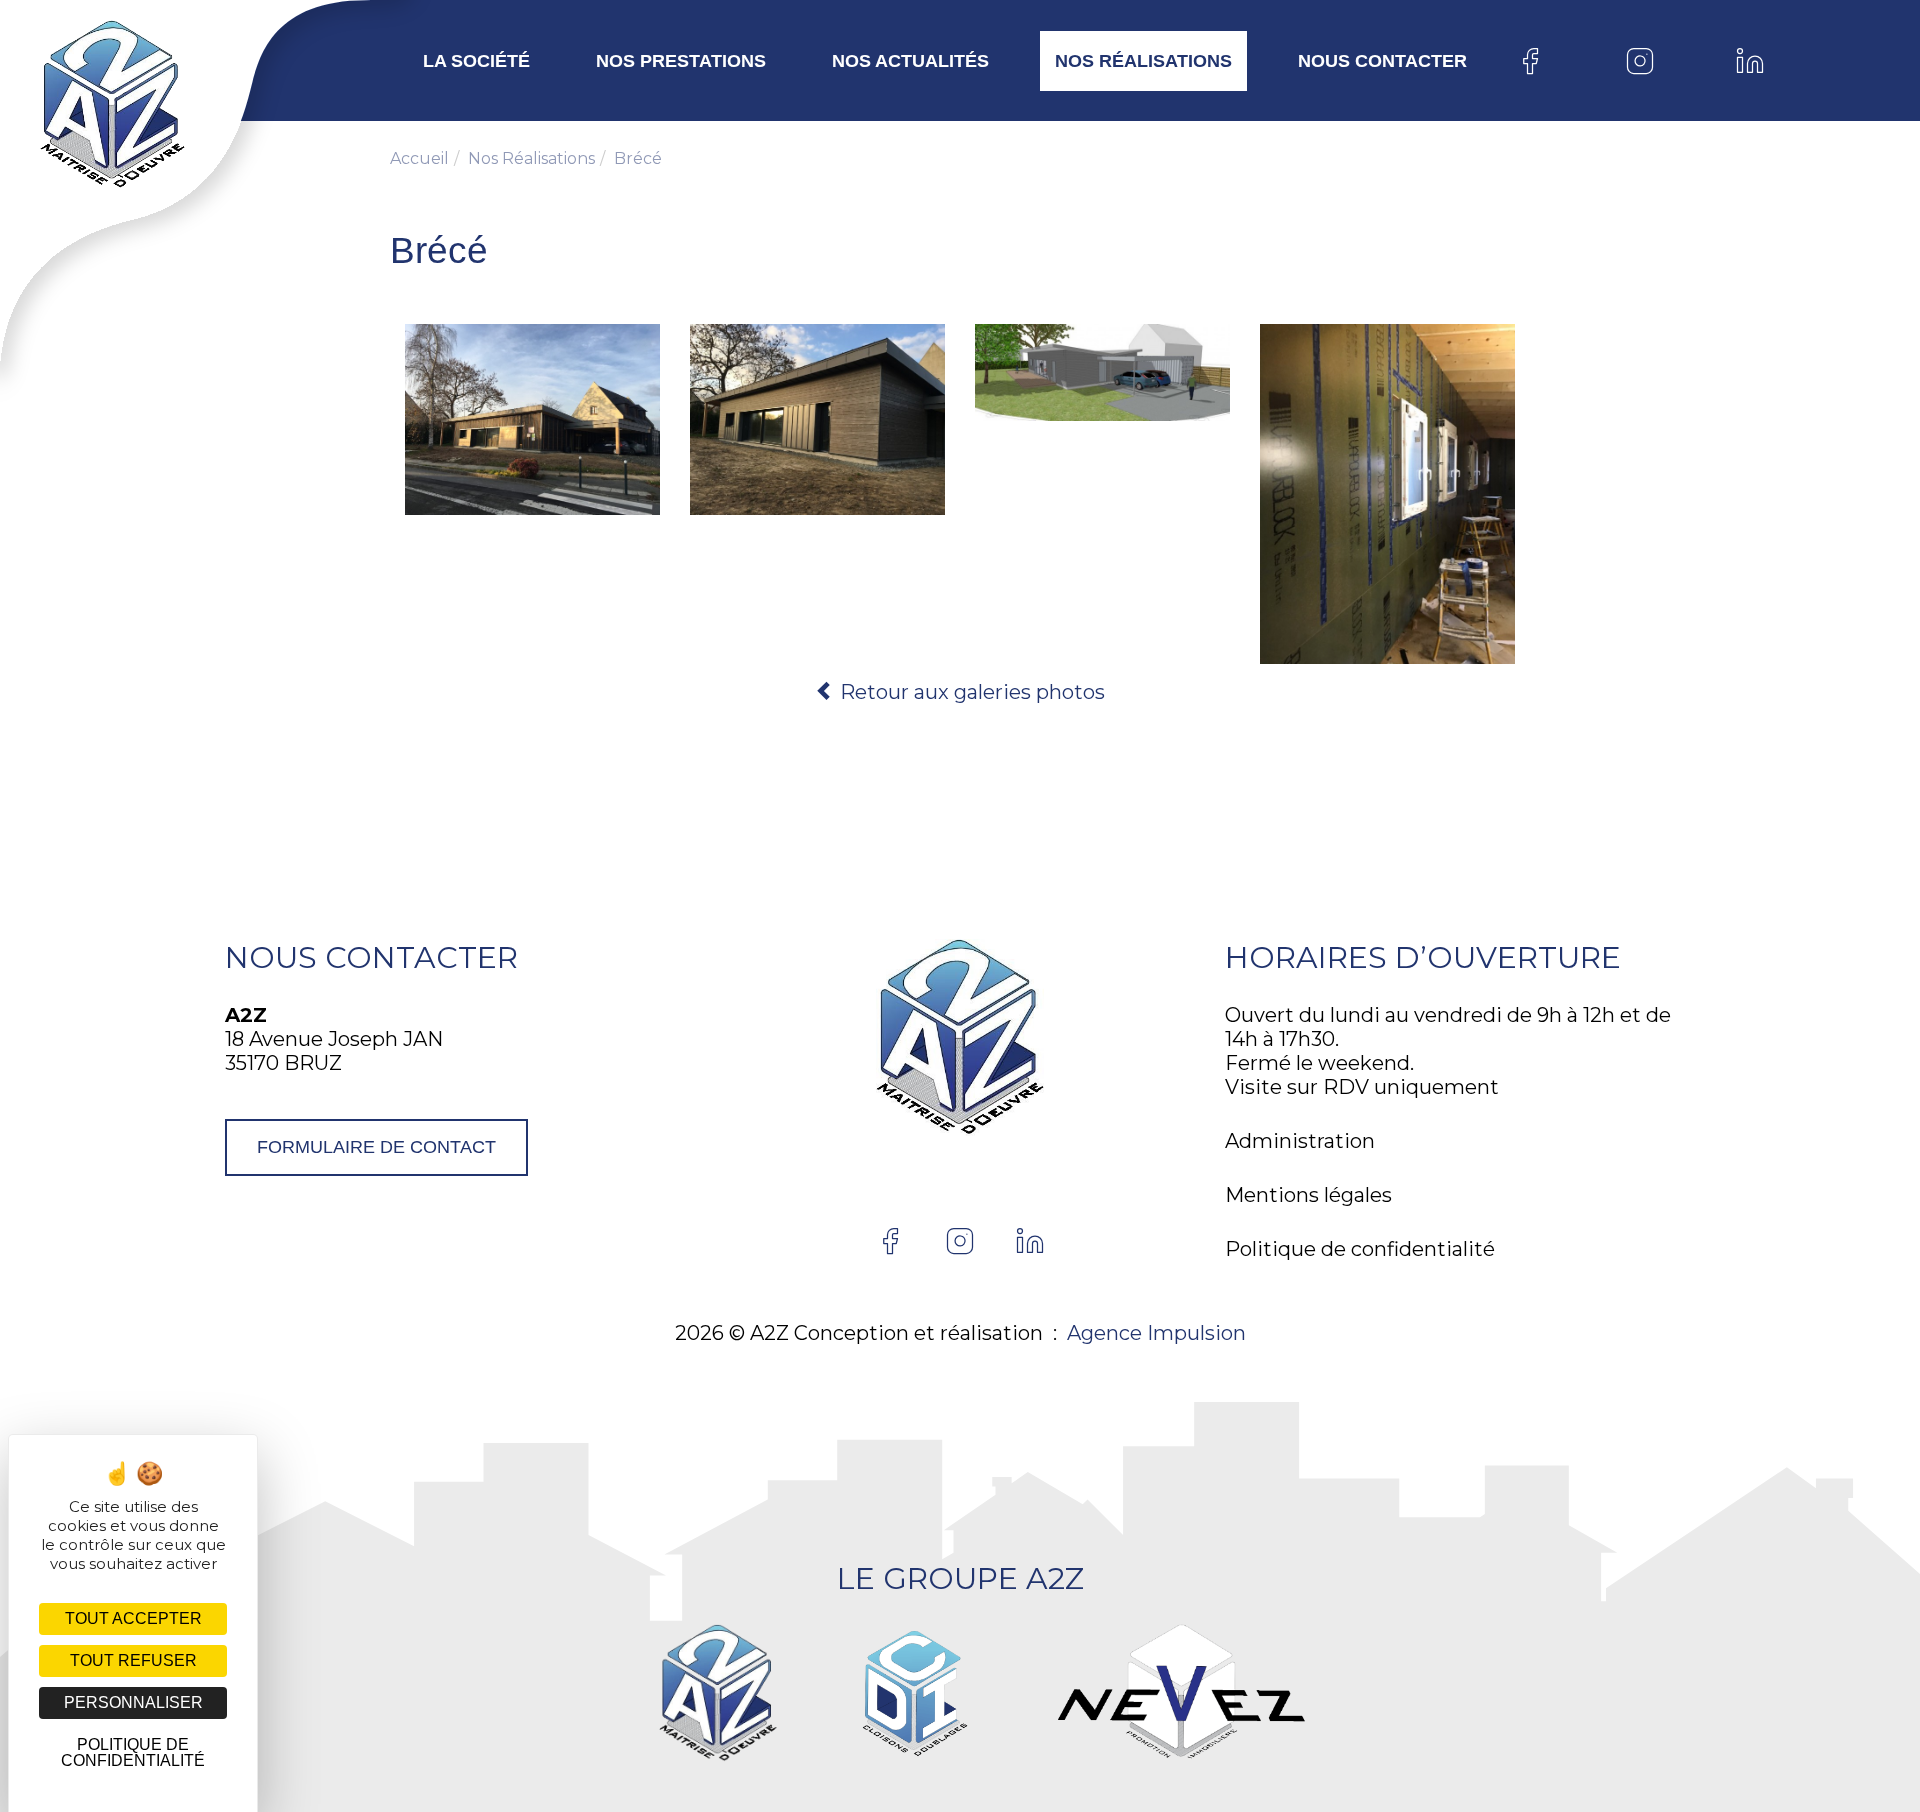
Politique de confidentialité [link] (133, 1752)
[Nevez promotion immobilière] (1181, 1693)
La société (476, 61)
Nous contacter (1382, 61)
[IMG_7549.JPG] (817, 419)
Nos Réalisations (1143, 61)
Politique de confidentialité (1360, 1249)
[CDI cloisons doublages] (914, 1693)
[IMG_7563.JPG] (1102, 372)
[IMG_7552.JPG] (532, 419)
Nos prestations (681, 61)
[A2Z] (72, 104)
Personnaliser (133, 1702)
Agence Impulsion (1156, 1333)
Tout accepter (133, 1618)
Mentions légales (1308, 1195)
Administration (1300, 1141)
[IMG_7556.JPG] (1387, 494)
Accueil (419, 158)
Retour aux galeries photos (970, 692)
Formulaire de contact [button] (376, 1147)
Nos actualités (910, 61)
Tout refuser (133, 1660)
